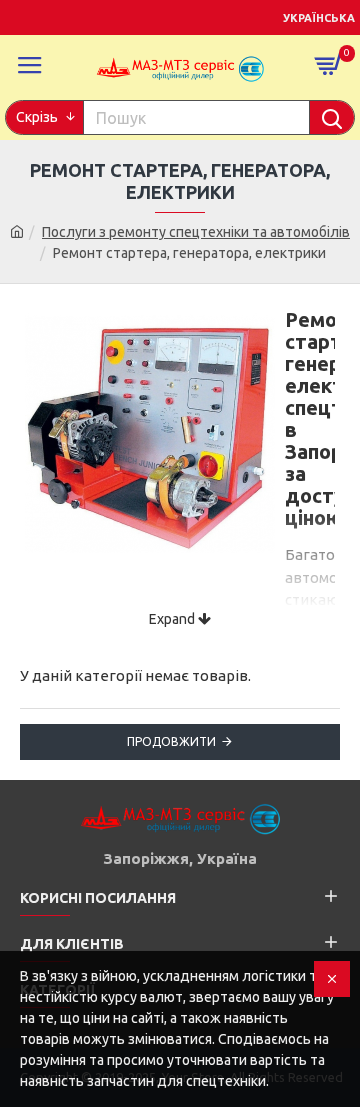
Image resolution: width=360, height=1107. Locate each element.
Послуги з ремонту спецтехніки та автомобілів (196, 232)
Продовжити (171, 741)
